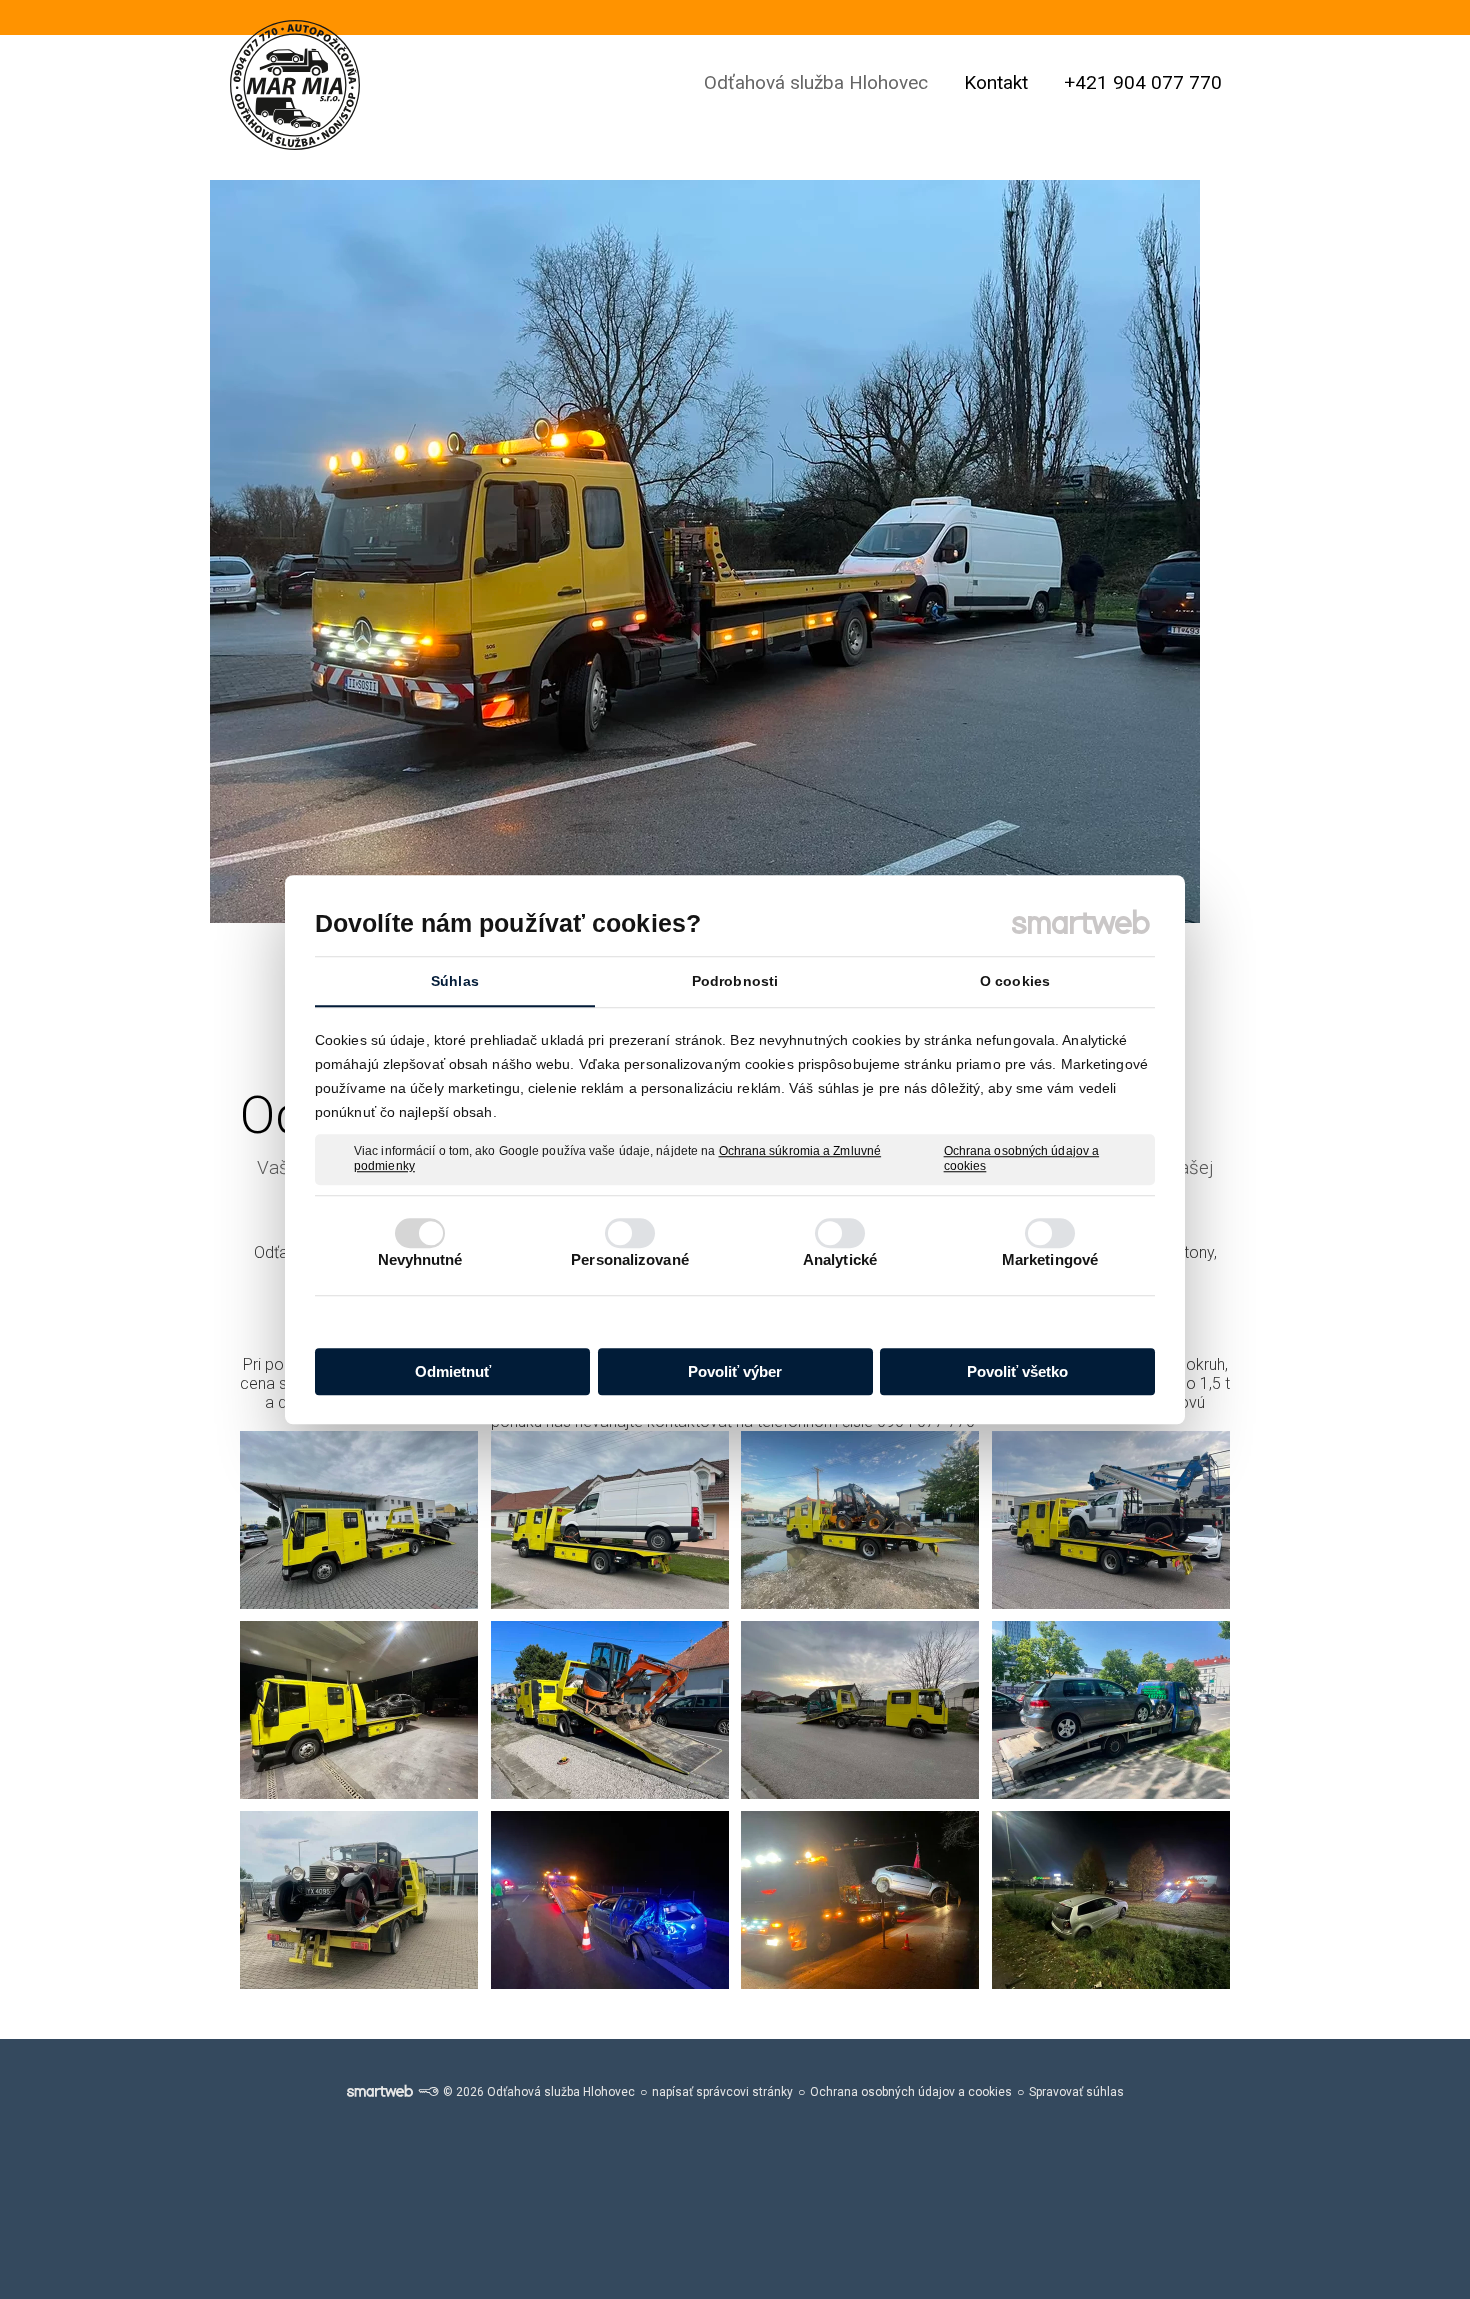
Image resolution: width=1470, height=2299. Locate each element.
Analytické (840, 1259)
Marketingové (1050, 1259)
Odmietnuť (453, 1371)
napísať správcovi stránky (722, 2092)
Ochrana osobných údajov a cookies (1022, 1159)
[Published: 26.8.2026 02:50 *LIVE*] (428, 2092)
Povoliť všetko (1017, 1371)
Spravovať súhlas (1076, 2092)
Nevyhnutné (420, 1259)
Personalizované (630, 1259)
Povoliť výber (735, 1371)
